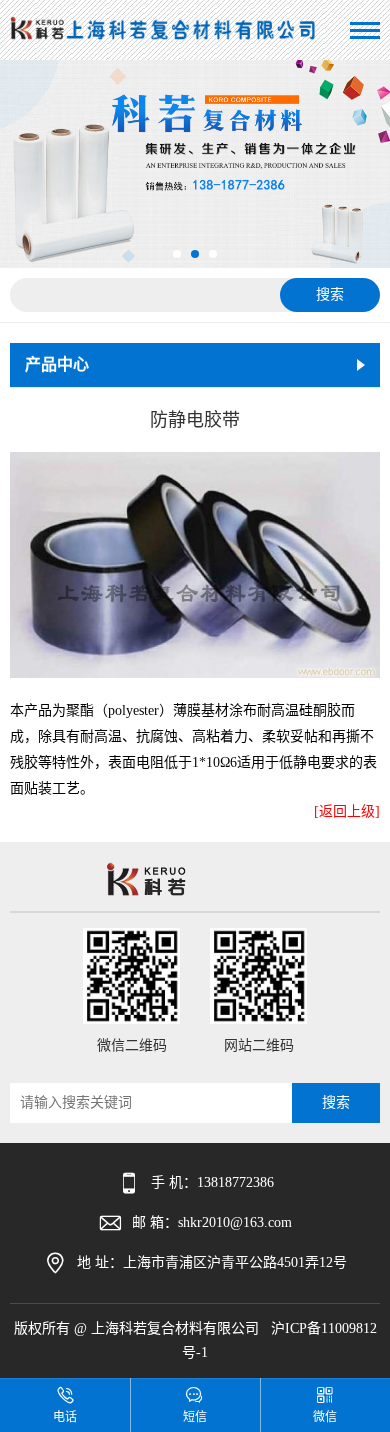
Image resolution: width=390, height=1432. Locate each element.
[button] (177, 254)
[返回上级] (347, 811)
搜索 (330, 294)
